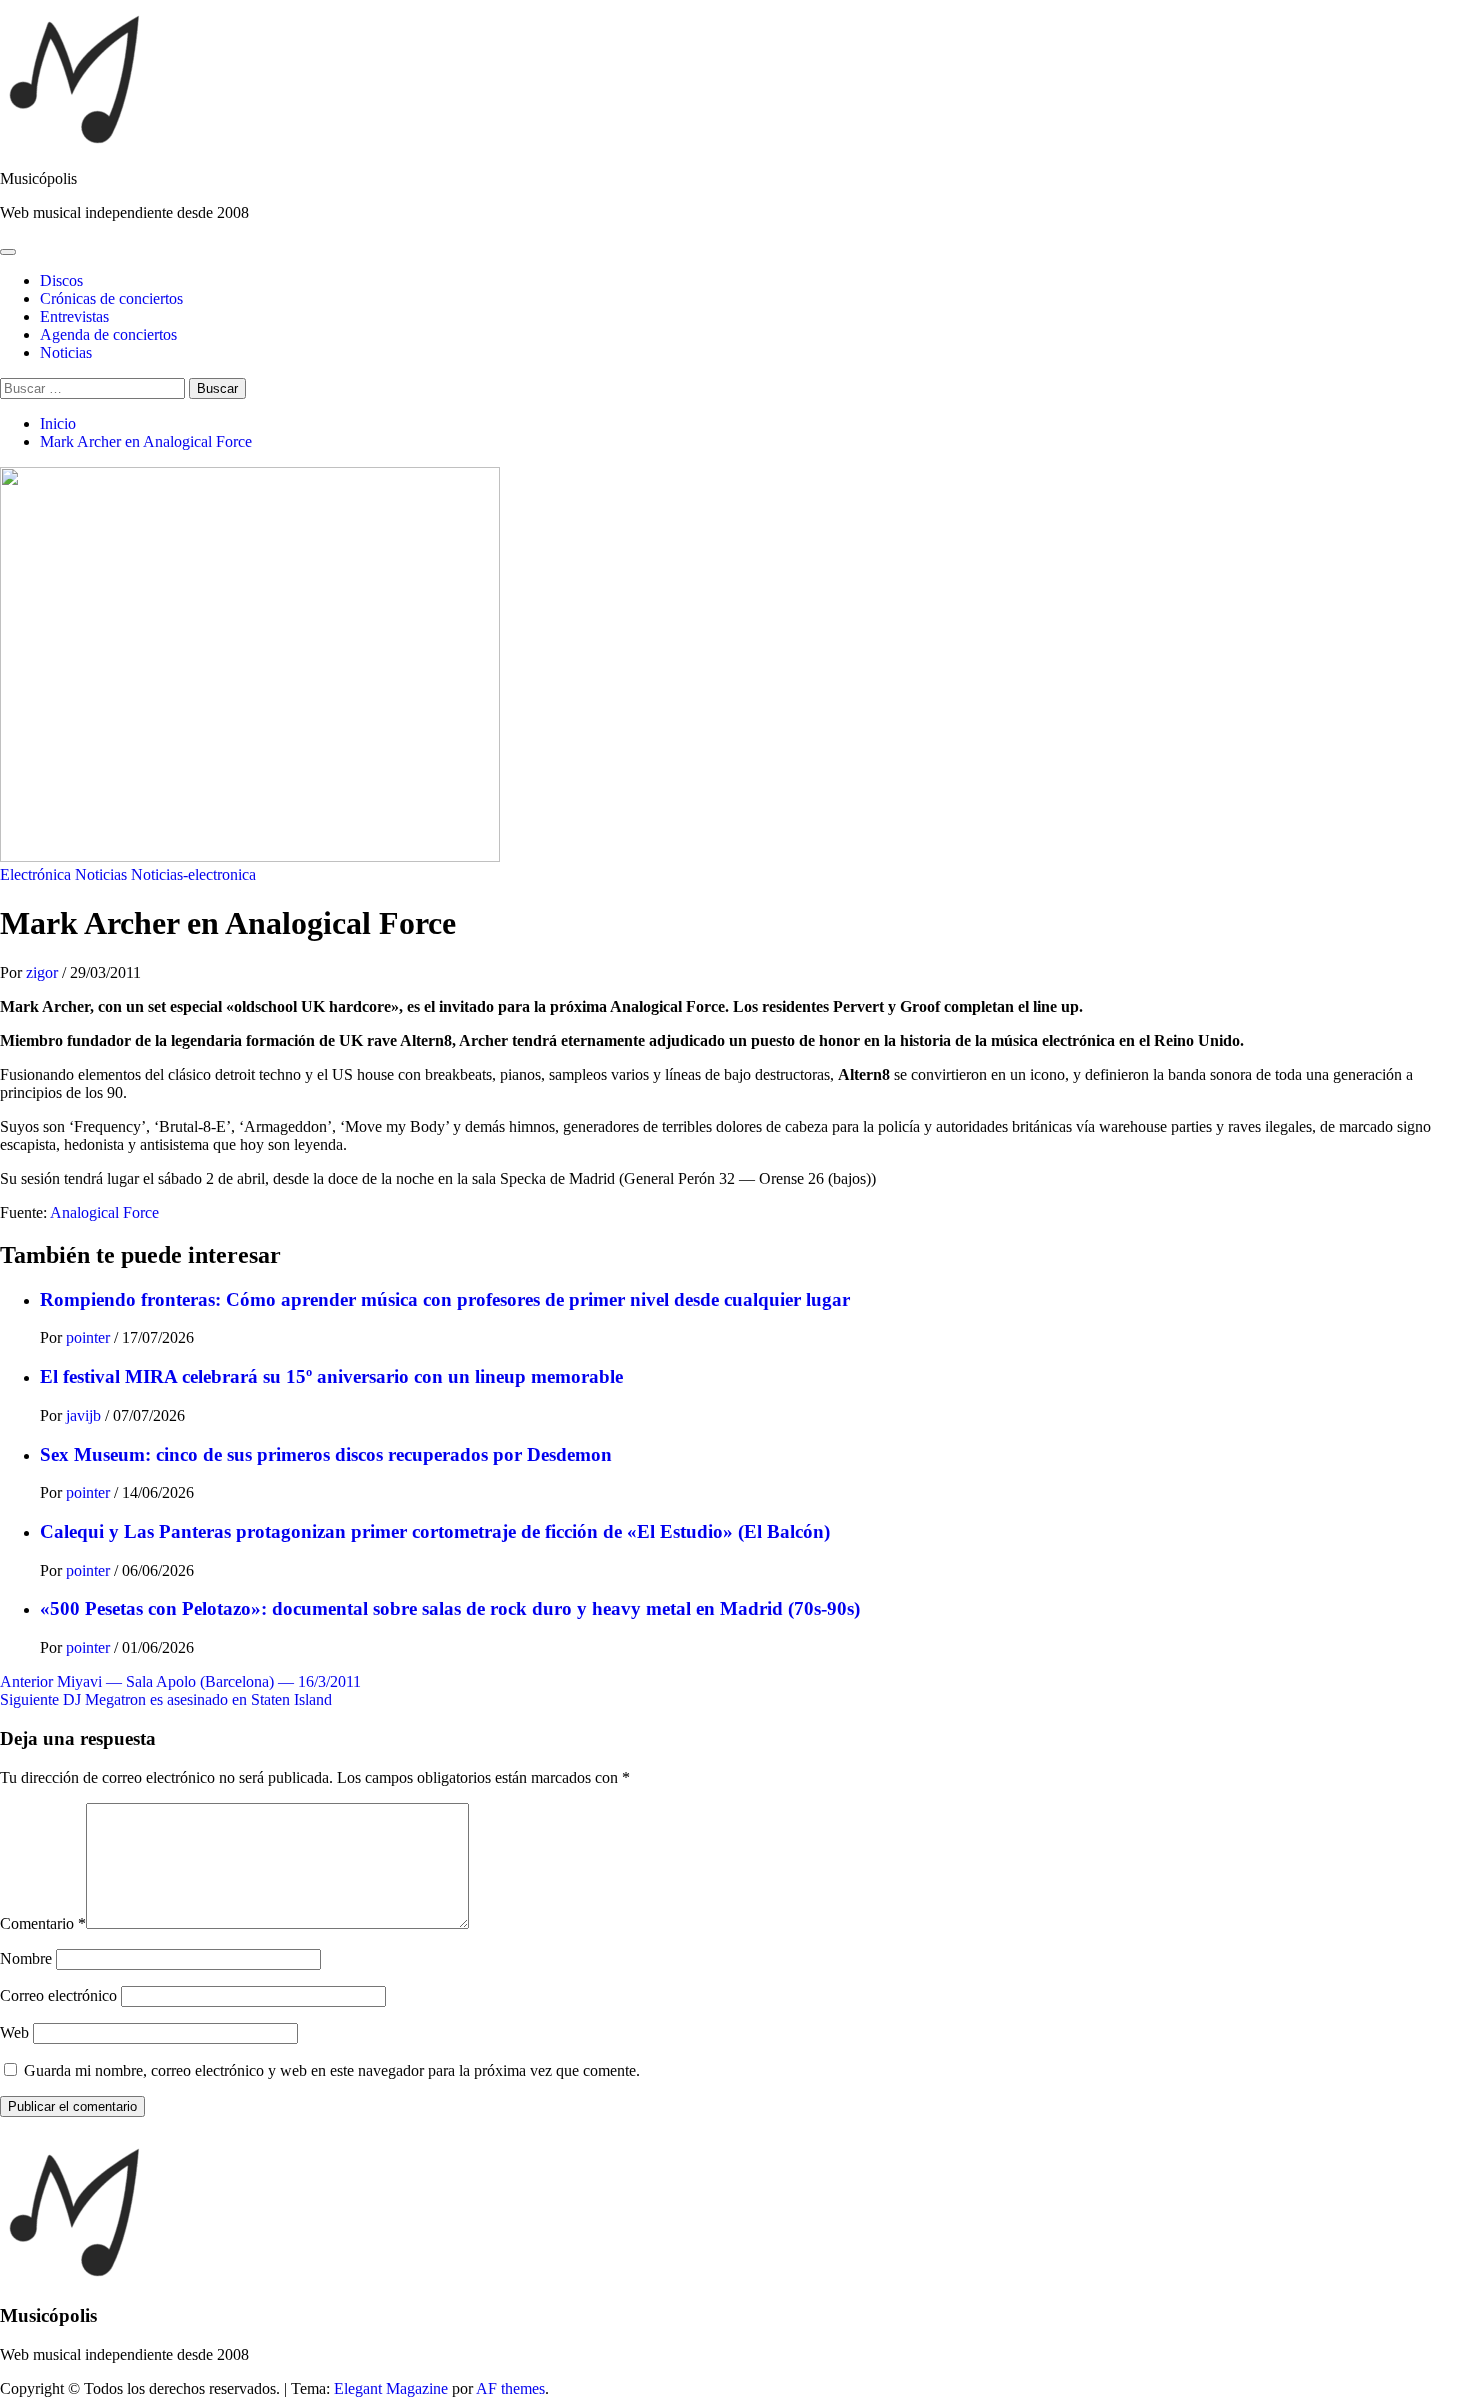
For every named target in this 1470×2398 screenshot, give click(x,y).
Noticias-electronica (193, 874)
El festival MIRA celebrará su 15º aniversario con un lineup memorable (331, 1376)
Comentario (43, 1923)
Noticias (66, 352)
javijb (85, 1415)
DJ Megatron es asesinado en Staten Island (166, 1699)
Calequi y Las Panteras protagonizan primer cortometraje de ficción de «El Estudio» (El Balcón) (435, 1531)
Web (14, 2032)
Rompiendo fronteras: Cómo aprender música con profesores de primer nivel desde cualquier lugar (445, 1299)
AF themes (510, 2388)
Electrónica (35, 874)
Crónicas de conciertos (111, 298)
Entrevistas (74, 316)
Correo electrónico (58, 1995)
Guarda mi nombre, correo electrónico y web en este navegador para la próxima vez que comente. (332, 2070)
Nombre (26, 1958)
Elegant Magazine (391, 2388)
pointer (90, 1337)
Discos (61, 280)
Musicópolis (38, 178)
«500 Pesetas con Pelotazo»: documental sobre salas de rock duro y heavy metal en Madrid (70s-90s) (450, 1608)
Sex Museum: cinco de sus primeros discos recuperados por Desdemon (326, 1454)
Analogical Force (104, 1212)
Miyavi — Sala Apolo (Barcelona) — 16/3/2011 (180, 1681)
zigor (44, 972)
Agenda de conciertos (108, 334)
